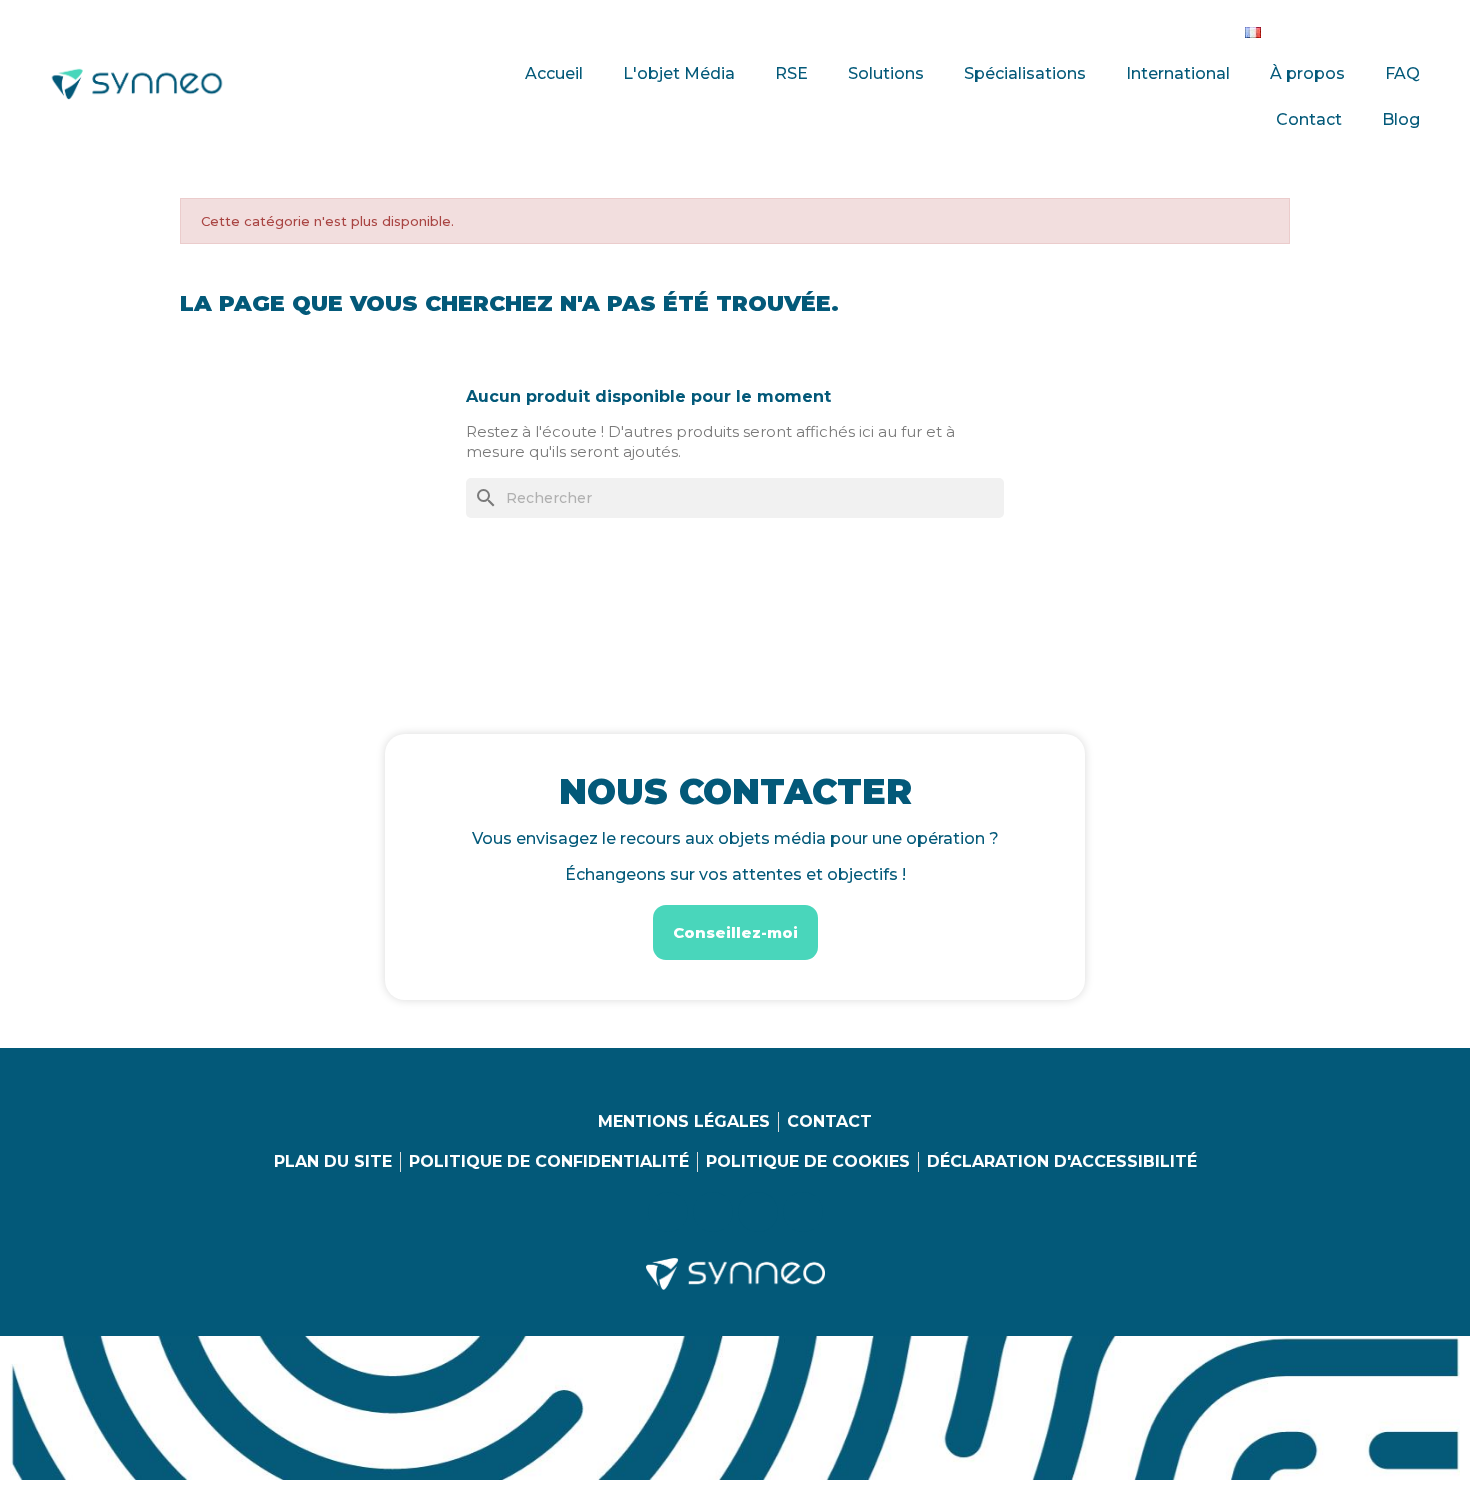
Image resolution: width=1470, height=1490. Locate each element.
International (1178, 73)
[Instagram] (1340, 28)
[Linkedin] (1299, 28)
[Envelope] (1422, 28)
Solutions (886, 73)
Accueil (554, 73)
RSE (791, 73)
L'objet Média (679, 73)
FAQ (1402, 73)
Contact (1309, 119)
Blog (1401, 119)
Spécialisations (1025, 73)
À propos (1307, 73)
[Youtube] (1381, 28)
